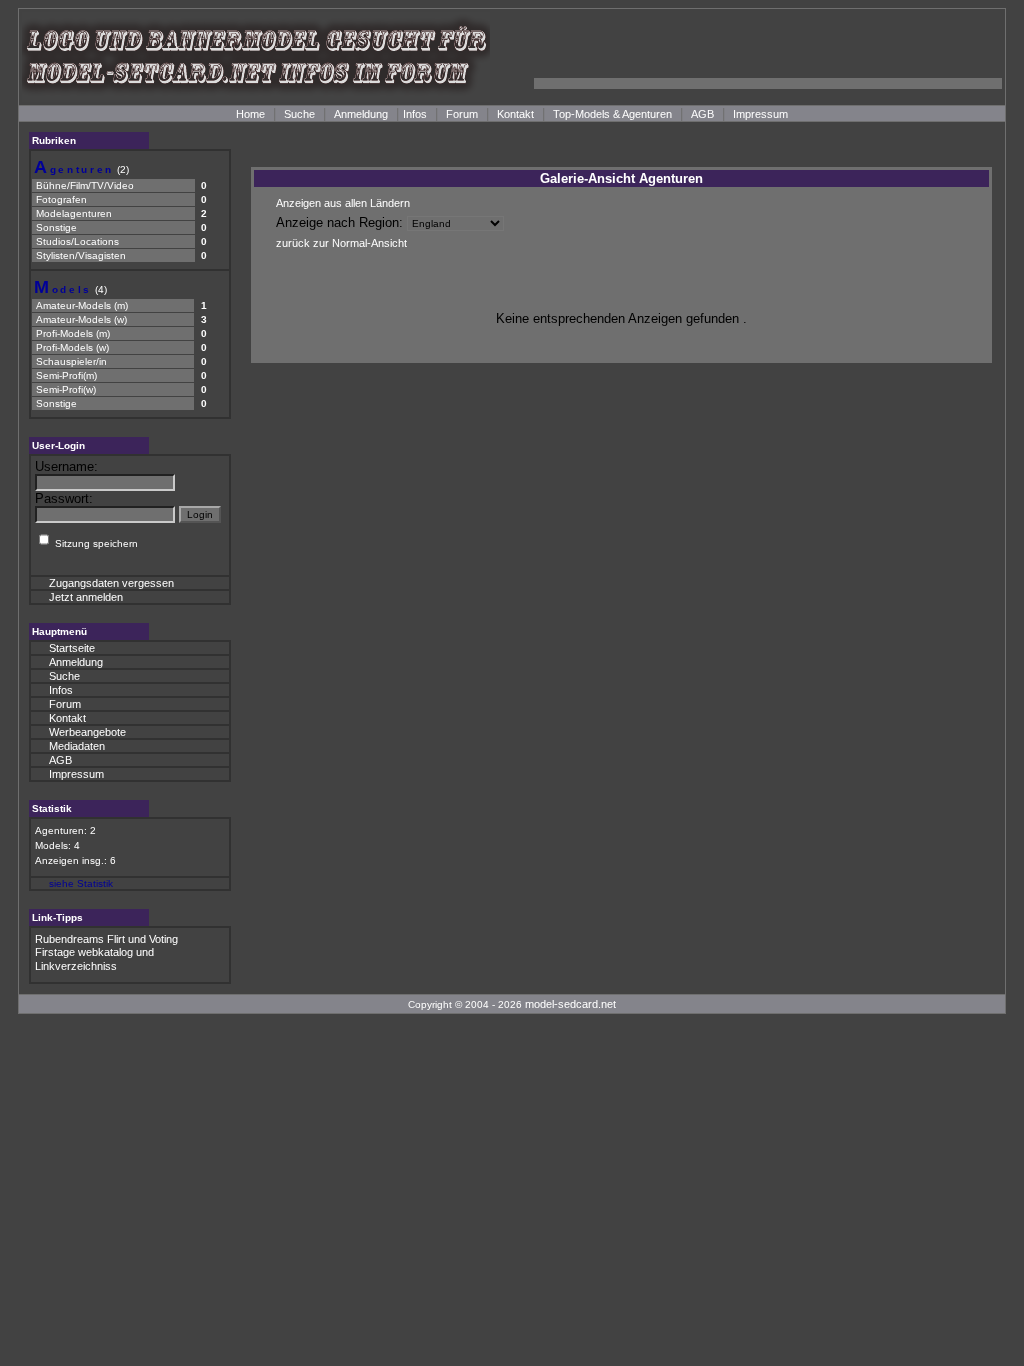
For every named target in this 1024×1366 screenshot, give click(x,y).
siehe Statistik (81, 883)
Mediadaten (77, 746)
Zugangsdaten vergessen (111, 583)
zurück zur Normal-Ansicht (341, 243)
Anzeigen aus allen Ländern (343, 203)
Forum (462, 114)
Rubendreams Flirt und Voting (106, 939)
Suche (299, 114)
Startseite (72, 648)
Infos (415, 114)
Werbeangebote (87, 732)
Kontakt (515, 114)
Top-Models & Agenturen (612, 114)
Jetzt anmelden (86, 597)
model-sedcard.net (570, 1004)
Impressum (760, 114)
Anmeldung (361, 114)
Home (250, 114)
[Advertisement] (768, 57)
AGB (702, 114)
